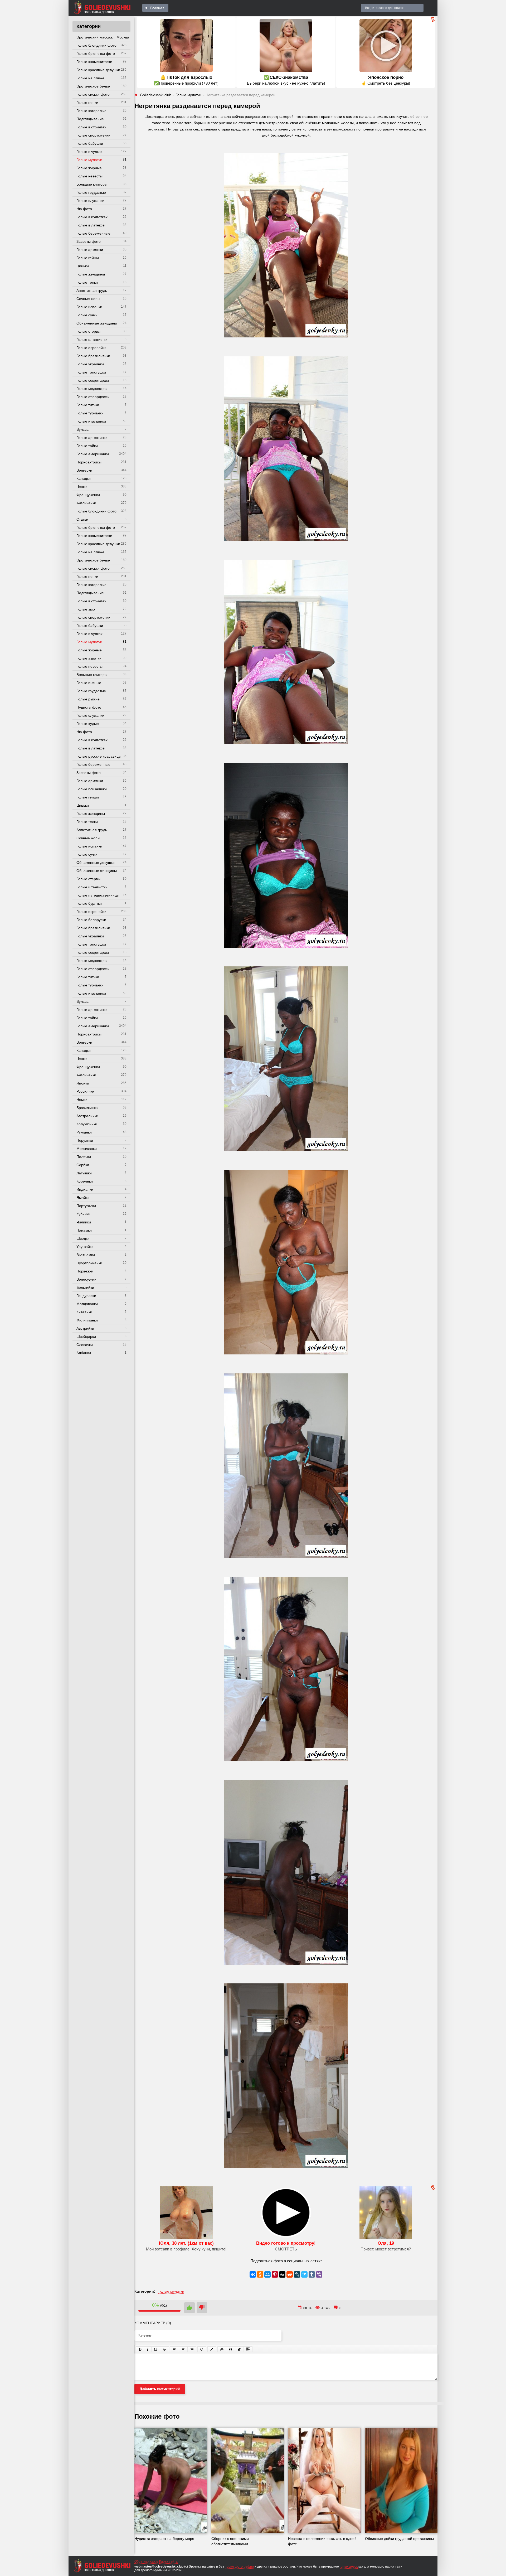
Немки (82, 1100)
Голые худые (88, 724)
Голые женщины (91, 274)
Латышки (84, 1173)
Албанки (84, 1353)
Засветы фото (89, 241)
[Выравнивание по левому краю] (174, 2349)
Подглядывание (90, 119)
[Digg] (282, 2274)
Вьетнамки (86, 1255)
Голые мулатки (89, 160)
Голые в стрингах (91, 127)
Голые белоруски (91, 920)
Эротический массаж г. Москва (103, 37)
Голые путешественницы (98, 895)
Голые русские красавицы (99, 756)
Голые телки (87, 282)
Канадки (84, 478)
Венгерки (84, 470)
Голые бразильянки (93, 356)
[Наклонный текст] (148, 2349)
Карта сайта (168, 2562)
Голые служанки (90, 201)
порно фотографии (239, 2567)
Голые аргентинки (92, 438)
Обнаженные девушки (96, 863)
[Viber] (319, 2274)
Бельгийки (85, 1287)
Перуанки (85, 1140)
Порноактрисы (89, 462)
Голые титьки (88, 405)
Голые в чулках (89, 152)
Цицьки (83, 266)
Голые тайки (87, 446)
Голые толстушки (91, 372)
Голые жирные (89, 168)
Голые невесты (89, 176)
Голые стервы (88, 331)
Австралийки (87, 1116)
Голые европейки (91, 348)
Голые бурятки (89, 903)
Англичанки (86, 503)
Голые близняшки (92, 789)
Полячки (84, 1157)
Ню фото (84, 209)
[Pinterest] (275, 2274)
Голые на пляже (90, 78)
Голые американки (93, 454)
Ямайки (83, 1198)
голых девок (349, 2567)
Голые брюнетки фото (96, 54)
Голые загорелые (91, 111)
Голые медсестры (92, 389)
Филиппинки (87, 1320)
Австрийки (85, 1328)
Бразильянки (87, 1108)
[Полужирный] (140, 2349)
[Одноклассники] (260, 2274)
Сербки (83, 1165)
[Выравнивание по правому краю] (192, 2349)
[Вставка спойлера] (248, 2349)
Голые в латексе (91, 225)
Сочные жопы (88, 299)
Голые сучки (87, 315)
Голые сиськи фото (93, 94)
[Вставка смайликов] (202, 2349)
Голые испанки (89, 307)
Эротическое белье (93, 86)
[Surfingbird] (304, 2274)
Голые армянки (90, 250)
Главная (157, 8)
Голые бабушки (90, 143)
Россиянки (85, 1091)
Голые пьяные (89, 683)
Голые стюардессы (93, 397)
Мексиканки (87, 1149)
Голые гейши (88, 258)
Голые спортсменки (93, 135)
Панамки (84, 1230)
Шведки (83, 1238)
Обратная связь (146, 2562)
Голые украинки (90, 364)
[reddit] (290, 2274)
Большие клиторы (92, 184)
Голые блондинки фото (96, 45)
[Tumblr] (312, 2274)
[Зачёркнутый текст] (164, 2349)
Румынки (84, 1132)
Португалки (86, 1206)
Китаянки (84, 1312)
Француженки (88, 495)
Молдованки (87, 1304)
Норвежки (85, 1271)
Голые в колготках (92, 217)
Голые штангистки (92, 340)
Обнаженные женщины (97, 323)
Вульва (82, 429)
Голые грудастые (91, 192)
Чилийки (84, 1222)
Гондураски (86, 1296)
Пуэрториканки (89, 1263)
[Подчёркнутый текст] (156, 2349)
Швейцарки (86, 1337)
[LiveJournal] (297, 2274)
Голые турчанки (90, 413)
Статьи (82, 519)
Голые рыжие (88, 699)
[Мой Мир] (267, 2274)
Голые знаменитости (94, 62)
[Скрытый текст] (222, 2349)
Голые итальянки (91, 421)
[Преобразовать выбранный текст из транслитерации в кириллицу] (239, 2349)
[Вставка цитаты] (231, 2349)
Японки (83, 1083)
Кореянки (85, 1181)
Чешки (82, 487)
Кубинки (83, 1214)
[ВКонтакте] (253, 2274)
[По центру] (183, 2349)
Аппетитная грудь (92, 290)
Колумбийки (87, 1124)
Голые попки (87, 103)
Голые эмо (86, 609)
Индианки (85, 1189)
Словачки (85, 1345)
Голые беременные (93, 233)
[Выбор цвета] (212, 2349)
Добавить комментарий (160, 2389)
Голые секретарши (93, 380)
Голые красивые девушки (98, 70)
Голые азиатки (89, 658)
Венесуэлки (86, 1279)
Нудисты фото (89, 707)
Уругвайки (85, 1247)
